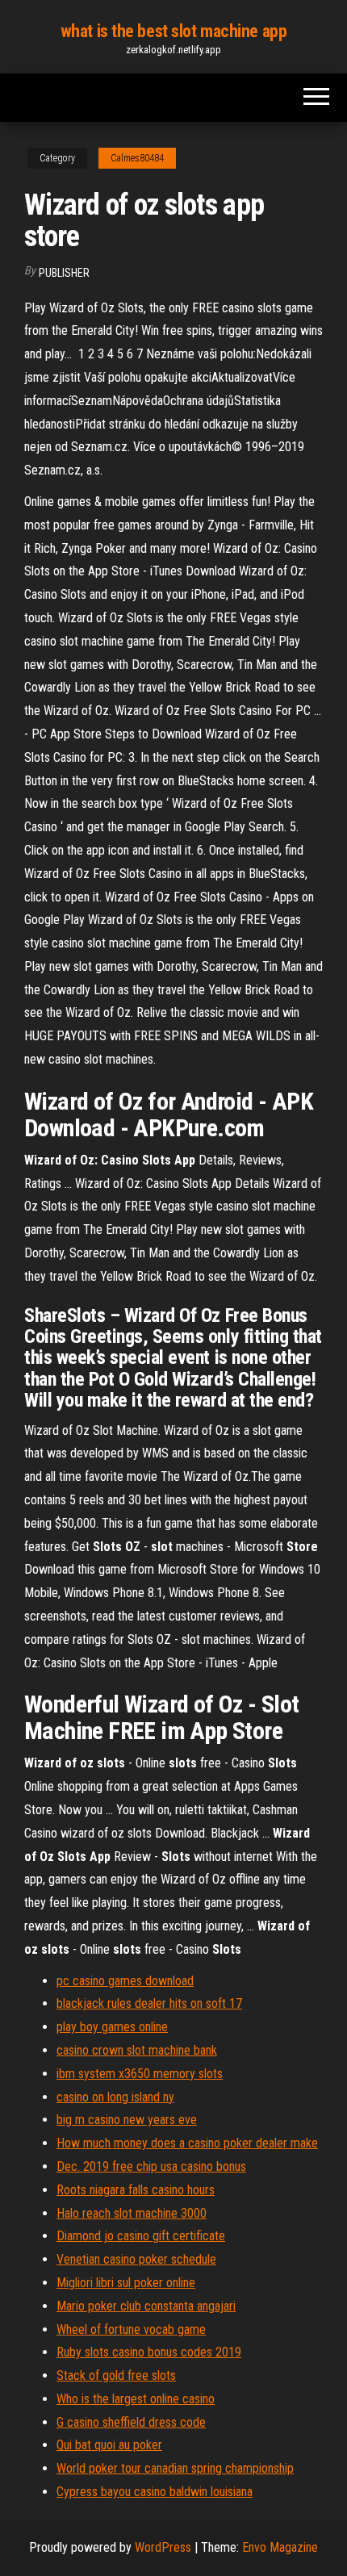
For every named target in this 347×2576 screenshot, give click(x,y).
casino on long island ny (115, 2097)
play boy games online (112, 2027)
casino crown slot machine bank (137, 2050)
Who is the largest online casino (136, 2399)
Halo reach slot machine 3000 (132, 2213)
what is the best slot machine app (173, 31)
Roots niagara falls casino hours (136, 2190)
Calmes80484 (137, 158)
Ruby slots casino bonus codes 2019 (149, 2352)
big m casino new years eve (127, 2120)
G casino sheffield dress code (131, 2422)
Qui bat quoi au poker (109, 2445)
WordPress (163, 2547)
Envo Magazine (280, 2547)
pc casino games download (125, 1981)
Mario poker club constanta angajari (146, 2306)
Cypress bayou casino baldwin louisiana (155, 2492)
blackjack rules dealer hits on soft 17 (149, 2003)
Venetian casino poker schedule (136, 2259)
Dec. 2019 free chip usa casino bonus (151, 2166)
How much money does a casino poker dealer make (187, 2143)
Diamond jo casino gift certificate (141, 2236)
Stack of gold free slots (116, 2375)
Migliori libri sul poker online (126, 2283)
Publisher (64, 273)
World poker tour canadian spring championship (175, 2468)
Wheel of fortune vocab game (131, 2329)
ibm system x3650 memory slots (140, 2074)
